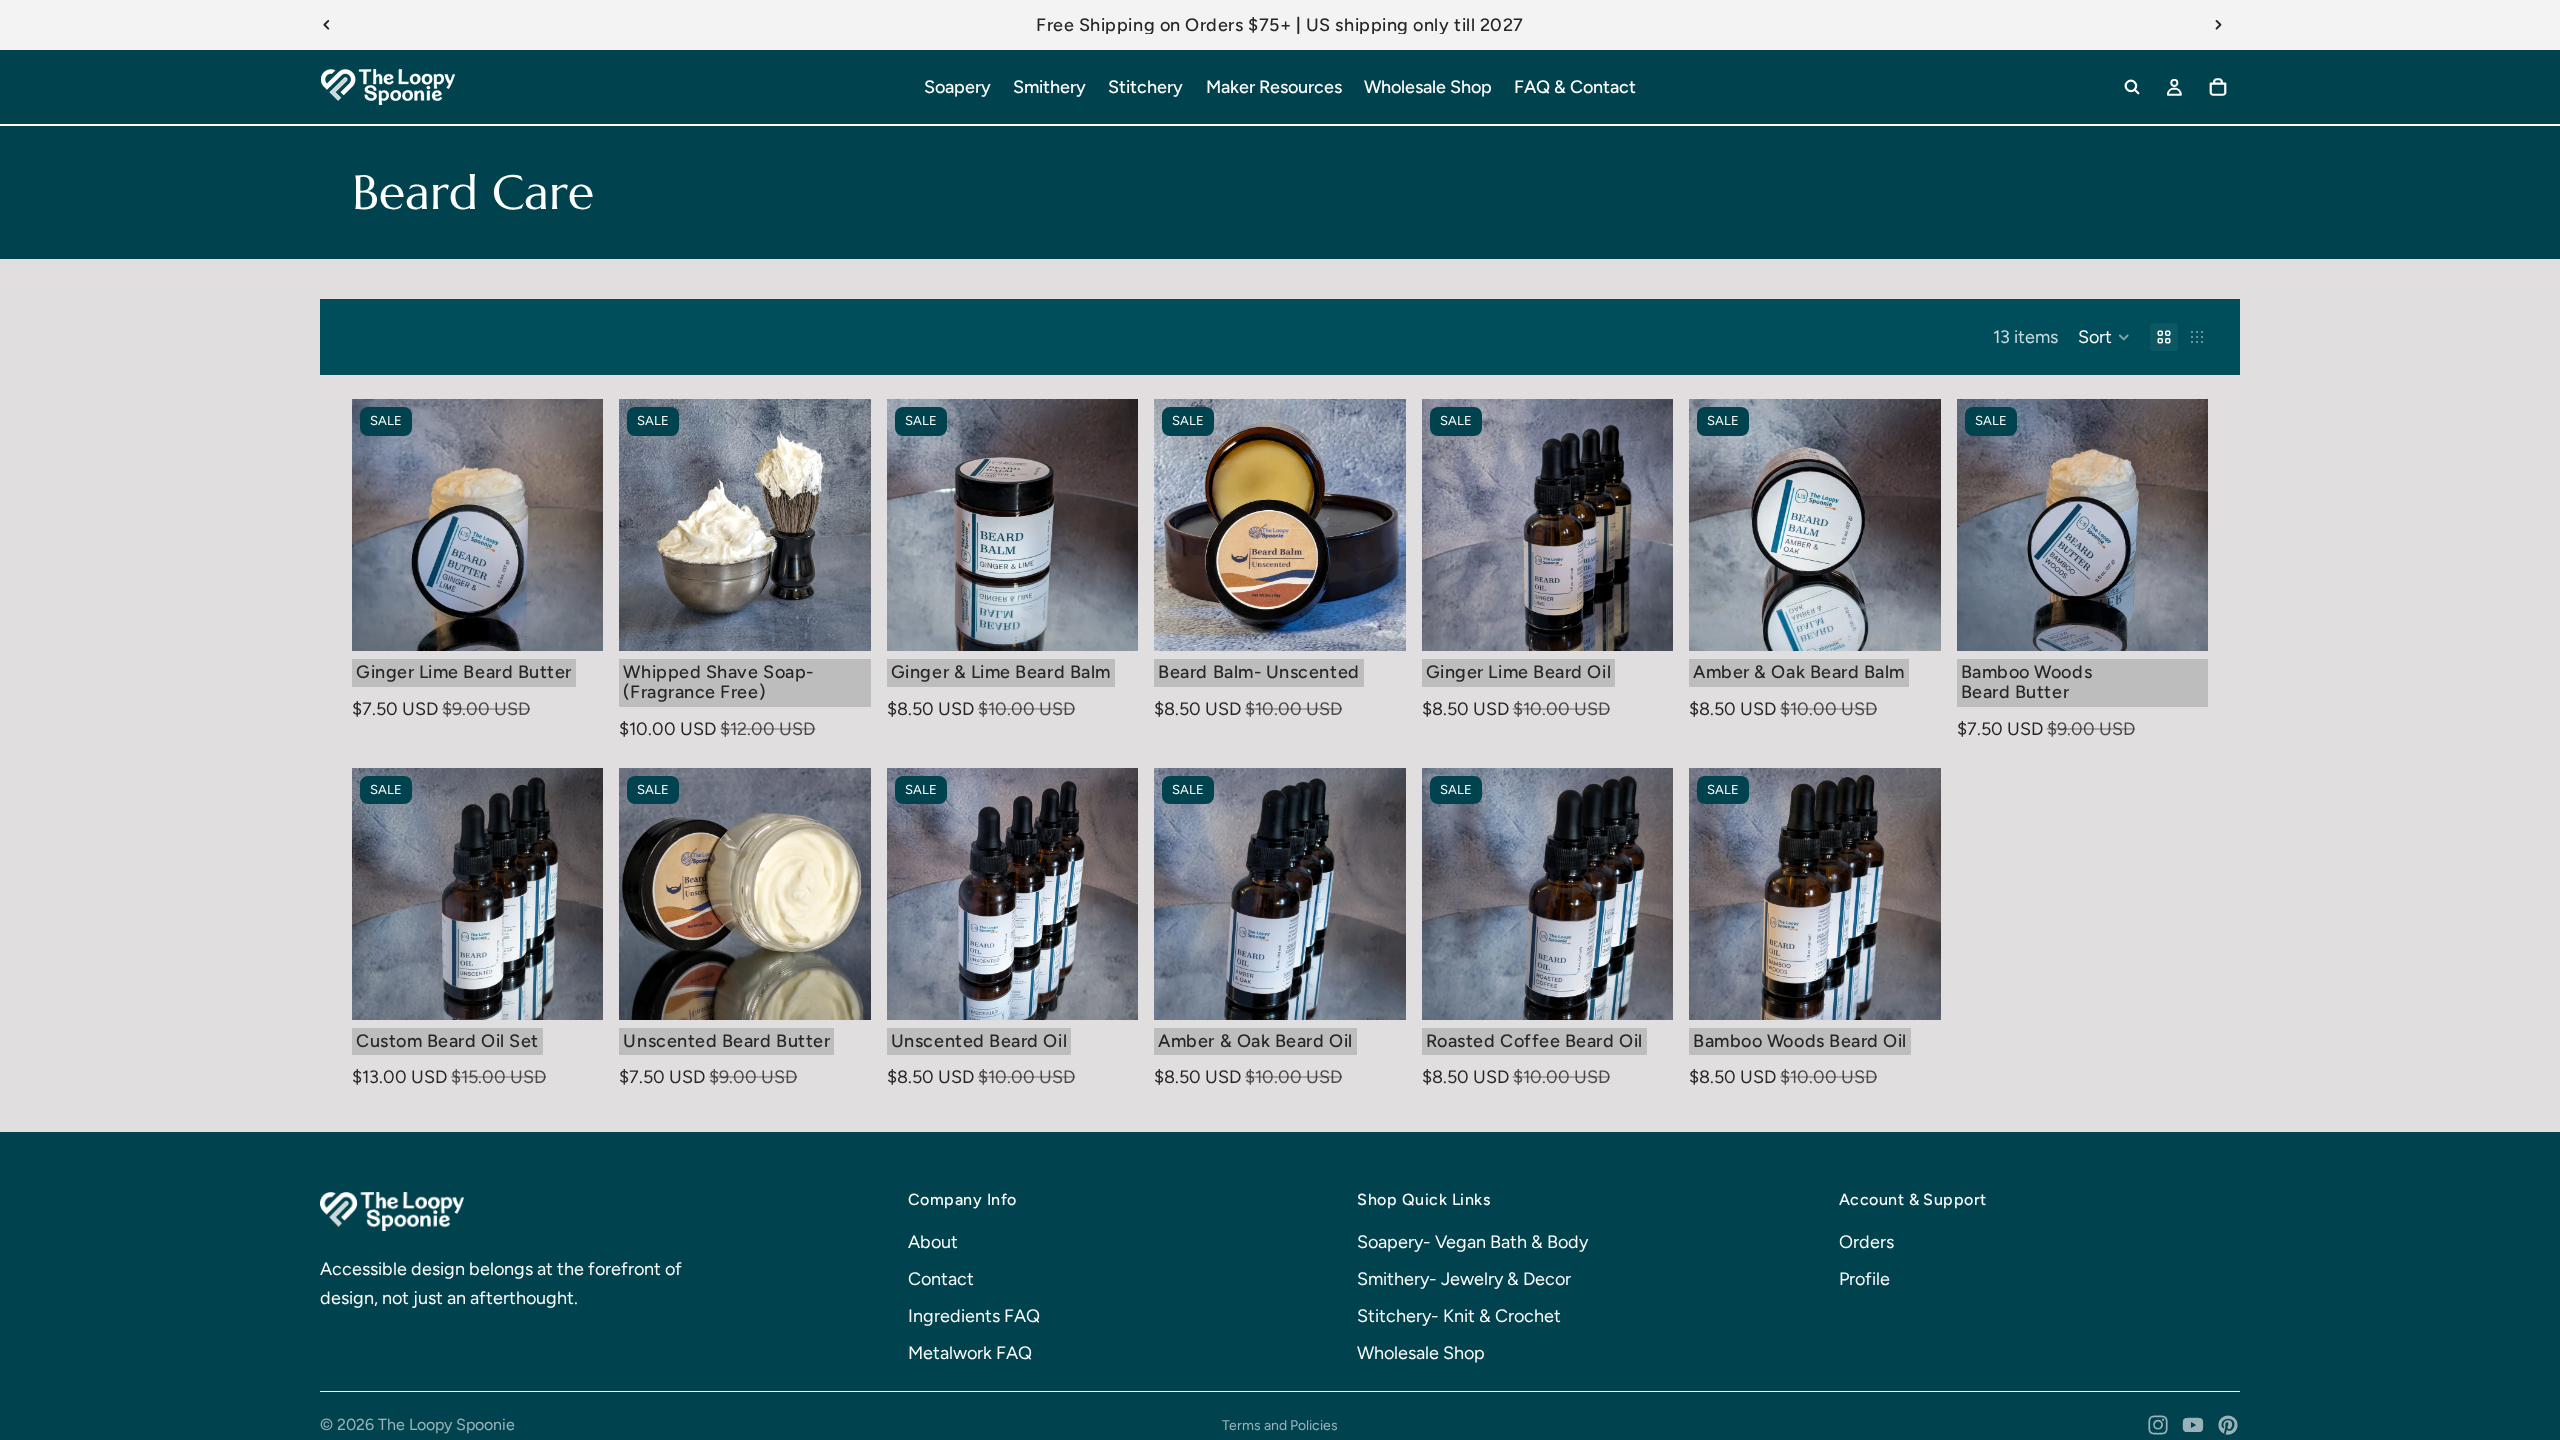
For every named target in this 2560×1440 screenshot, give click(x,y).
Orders (1866, 1242)
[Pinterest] (2228, 1425)
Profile (1864, 1279)
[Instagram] (2158, 1425)
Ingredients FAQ (974, 1316)
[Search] (2132, 87)
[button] (2104, 337)
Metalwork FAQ (970, 1353)
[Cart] (2218, 87)
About (933, 1242)
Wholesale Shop (1421, 1353)
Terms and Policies (1280, 1425)
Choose (857, 620)
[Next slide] (2218, 25)
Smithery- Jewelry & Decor (1464, 1279)
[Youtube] (2193, 1425)
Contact (941, 1279)
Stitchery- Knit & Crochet (1459, 1316)
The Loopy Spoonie (446, 1424)
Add (590, 620)
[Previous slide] (327, 25)
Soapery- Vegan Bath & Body (1472, 1242)
